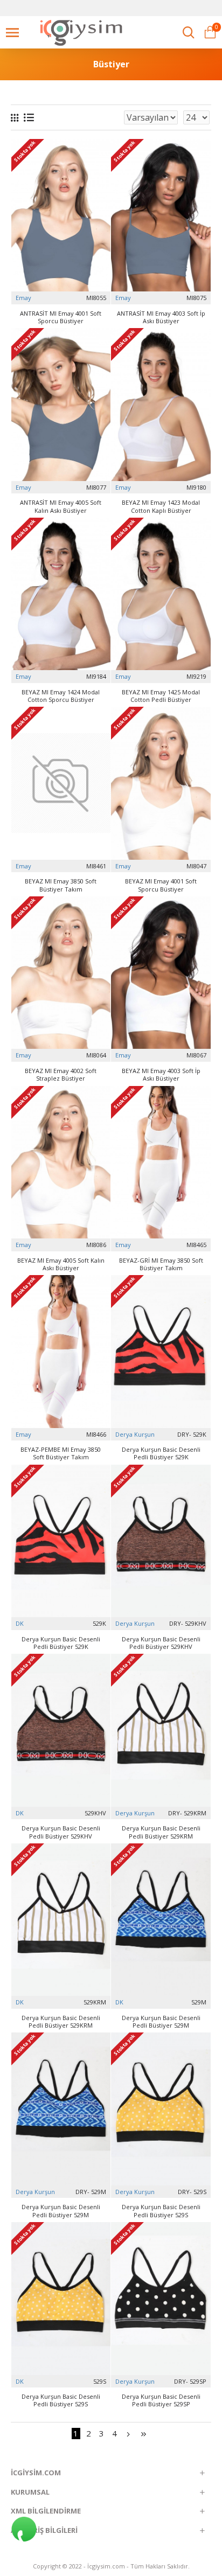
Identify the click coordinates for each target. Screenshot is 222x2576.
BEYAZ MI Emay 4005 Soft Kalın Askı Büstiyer (61, 1264)
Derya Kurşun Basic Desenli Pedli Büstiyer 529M (161, 2022)
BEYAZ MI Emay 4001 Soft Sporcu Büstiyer (161, 885)
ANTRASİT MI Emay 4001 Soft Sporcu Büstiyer (61, 317)
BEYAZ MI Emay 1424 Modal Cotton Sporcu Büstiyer (61, 696)
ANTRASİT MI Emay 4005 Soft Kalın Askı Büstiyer (61, 506)
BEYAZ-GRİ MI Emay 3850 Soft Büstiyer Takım (161, 1264)
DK (20, 1623)
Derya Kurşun (135, 1434)
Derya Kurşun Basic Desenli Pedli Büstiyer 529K (161, 1453)
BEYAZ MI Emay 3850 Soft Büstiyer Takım (61, 885)
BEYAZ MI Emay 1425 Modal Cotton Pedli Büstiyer (161, 696)
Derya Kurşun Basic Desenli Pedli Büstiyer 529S (161, 2211)
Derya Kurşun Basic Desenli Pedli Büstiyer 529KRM (161, 1832)
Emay (23, 298)
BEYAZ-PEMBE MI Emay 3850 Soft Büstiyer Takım (61, 1453)
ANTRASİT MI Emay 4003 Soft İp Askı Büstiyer (161, 317)
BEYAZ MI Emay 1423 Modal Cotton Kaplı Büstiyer (161, 506)
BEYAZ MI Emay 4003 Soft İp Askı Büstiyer (161, 1075)
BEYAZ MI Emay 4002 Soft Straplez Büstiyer (61, 1075)
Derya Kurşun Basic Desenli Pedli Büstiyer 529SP (161, 2400)
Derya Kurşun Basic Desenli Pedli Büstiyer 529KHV (161, 1643)
